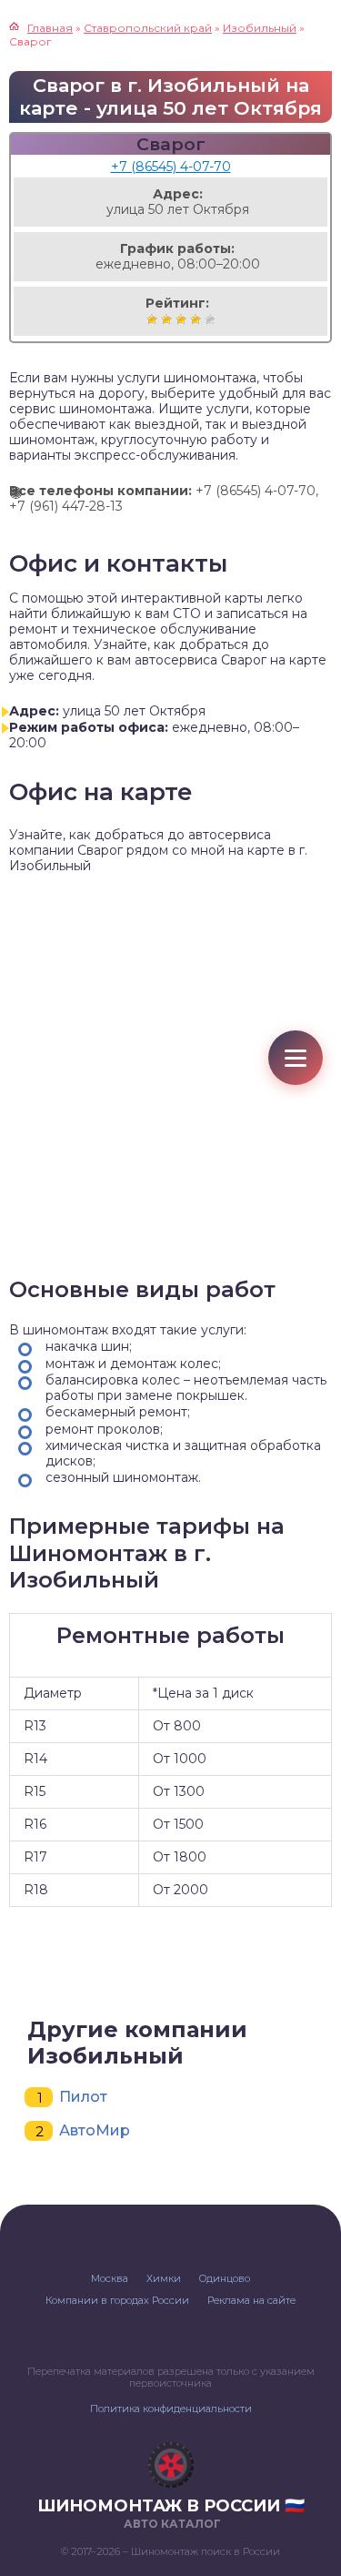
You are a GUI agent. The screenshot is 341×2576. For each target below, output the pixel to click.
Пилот (83, 2097)
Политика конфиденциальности (171, 2409)
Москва (110, 2278)
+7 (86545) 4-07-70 (171, 167)
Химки (164, 2278)
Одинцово (225, 2278)
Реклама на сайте (251, 2300)
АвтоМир (95, 2130)
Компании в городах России (117, 2300)
